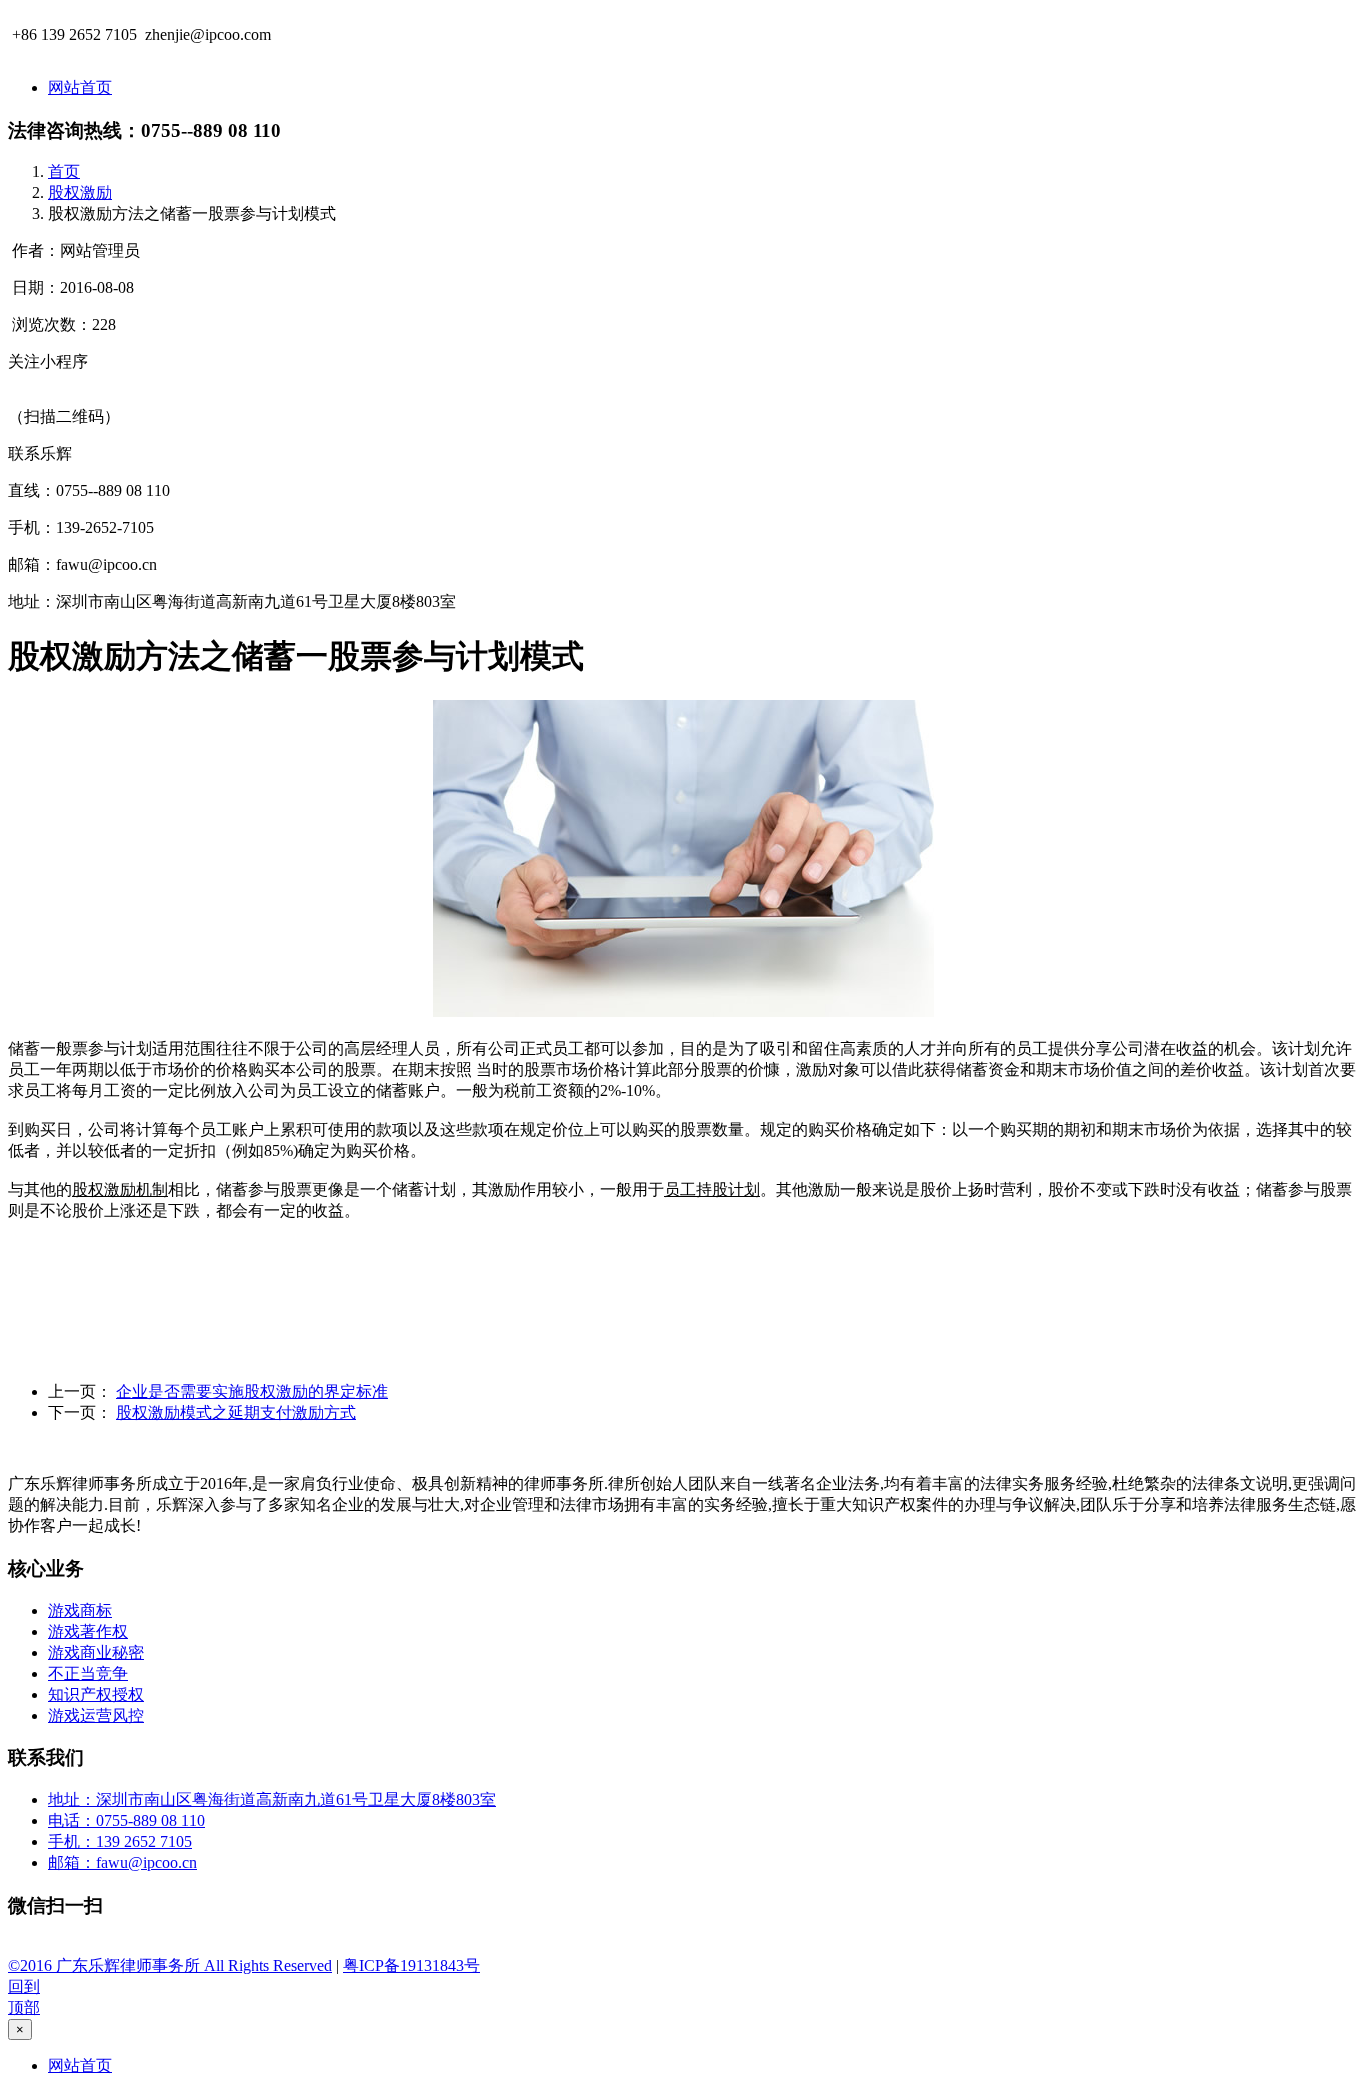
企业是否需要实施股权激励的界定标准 (252, 1391)
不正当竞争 (88, 1673)
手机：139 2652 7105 (120, 1841)
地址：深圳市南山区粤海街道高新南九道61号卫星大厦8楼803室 (272, 1799)
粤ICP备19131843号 (411, 1965)
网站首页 (80, 87)
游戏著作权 (88, 1631)
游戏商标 (80, 1610)
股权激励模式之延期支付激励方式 (236, 1412)
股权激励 (80, 192)
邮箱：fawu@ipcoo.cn (122, 1862)
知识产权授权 (96, 1694)
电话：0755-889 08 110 (126, 1820)
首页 (64, 171)
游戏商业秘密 (96, 1652)
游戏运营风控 (96, 1715)
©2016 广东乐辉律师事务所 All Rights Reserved (170, 1965)
